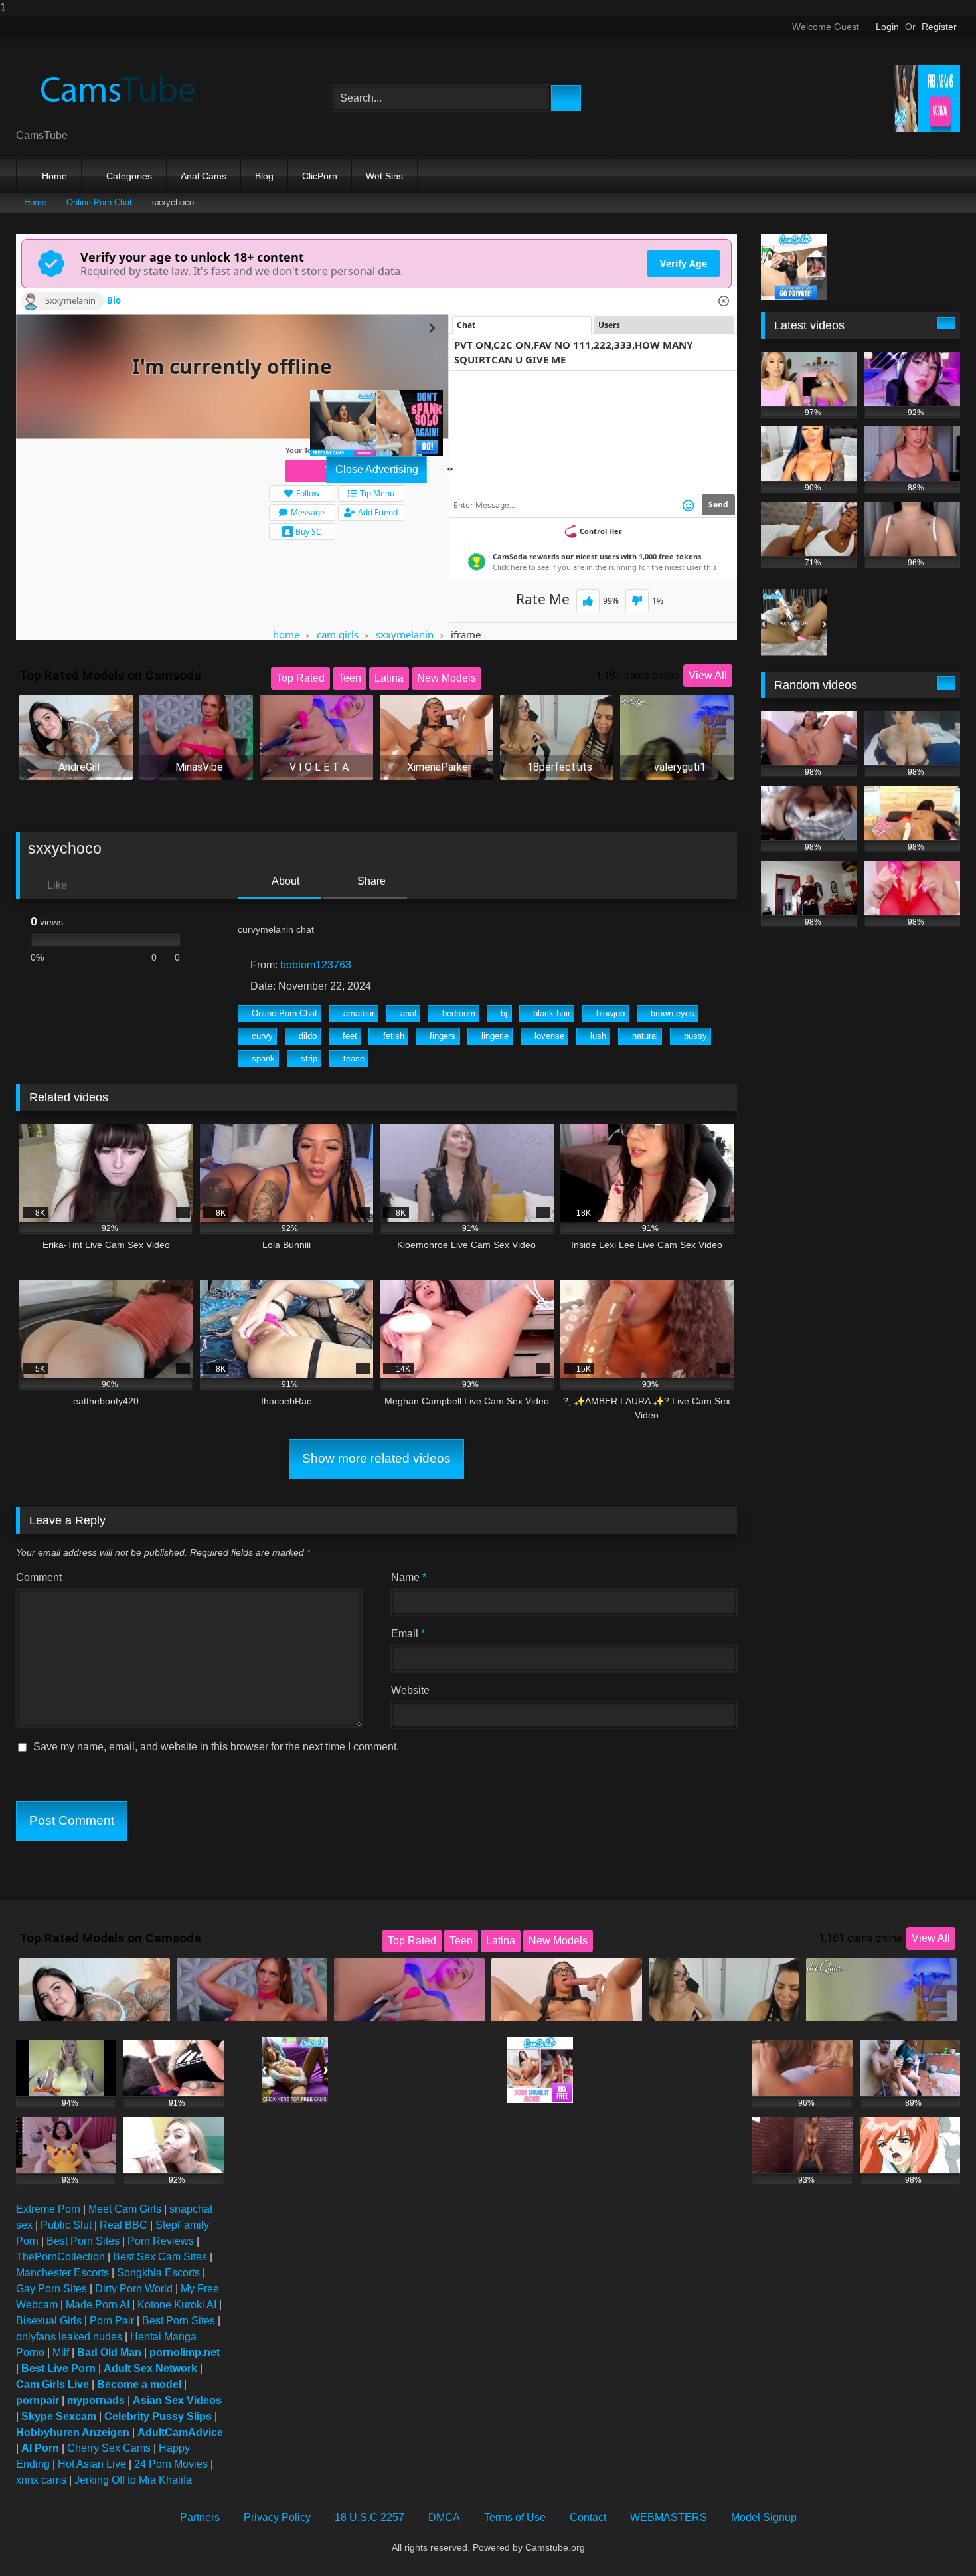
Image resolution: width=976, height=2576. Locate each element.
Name (409, 1577)
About (285, 881)
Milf (61, 2352)
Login (887, 27)
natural (645, 1036)
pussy (695, 1036)
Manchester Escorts (62, 2273)
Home (54, 176)
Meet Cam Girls (125, 2209)
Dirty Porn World (134, 2289)
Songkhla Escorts (158, 2273)
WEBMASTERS (669, 2517)
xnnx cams (41, 2480)
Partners (200, 2517)
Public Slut (66, 2225)
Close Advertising (377, 469)
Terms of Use (515, 2517)
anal (408, 1013)
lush (598, 1036)
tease (354, 1058)
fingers (443, 1036)
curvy (262, 1036)
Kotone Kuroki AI (177, 2305)
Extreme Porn (48, 2209)
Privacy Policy (277, 2517)
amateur (359, 1013)
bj (504, 1013)
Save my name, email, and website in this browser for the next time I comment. (216, 1747)
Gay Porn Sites (51, 2289)
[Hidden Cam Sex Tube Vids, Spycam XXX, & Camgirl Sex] (116, 88)
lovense (549, 1036)
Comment (39, 1577)
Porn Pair (112, 2321)
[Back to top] (936, 2539)
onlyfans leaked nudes (69, 2337)
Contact (588, 2517)
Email (408, 1634)
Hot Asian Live (92, 2464)
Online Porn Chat (99, 202)
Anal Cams (203, 176)
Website (410, 1690)
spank (263, 1058)
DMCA (444, 2517)
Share (370, 881)
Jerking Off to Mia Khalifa (133, 2480)
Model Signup (764, 2517)
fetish (394, 1036)
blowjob (610, 1013)
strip (309, 1058)
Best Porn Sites (83, 2241)
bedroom (459, 1013)
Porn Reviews (161, 2241)
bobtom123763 (316, 965)
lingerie (495, 1036)
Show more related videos (376, 1458)
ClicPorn (320, 176)
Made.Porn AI (98, 2305)
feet (350, 1036)
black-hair (552, 1013)
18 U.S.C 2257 (369, 2517)
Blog (264, 176)
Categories (129, 176)
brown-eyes (673, 1013)
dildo (308, 1036)
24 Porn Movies (171, 2464)
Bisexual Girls (49, 2321)
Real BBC (123, 2225)
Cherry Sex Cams (109, 2448)
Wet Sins (384, 176)
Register (939, 27)
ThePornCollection (60, 2257)
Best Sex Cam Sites (160, 2257)
